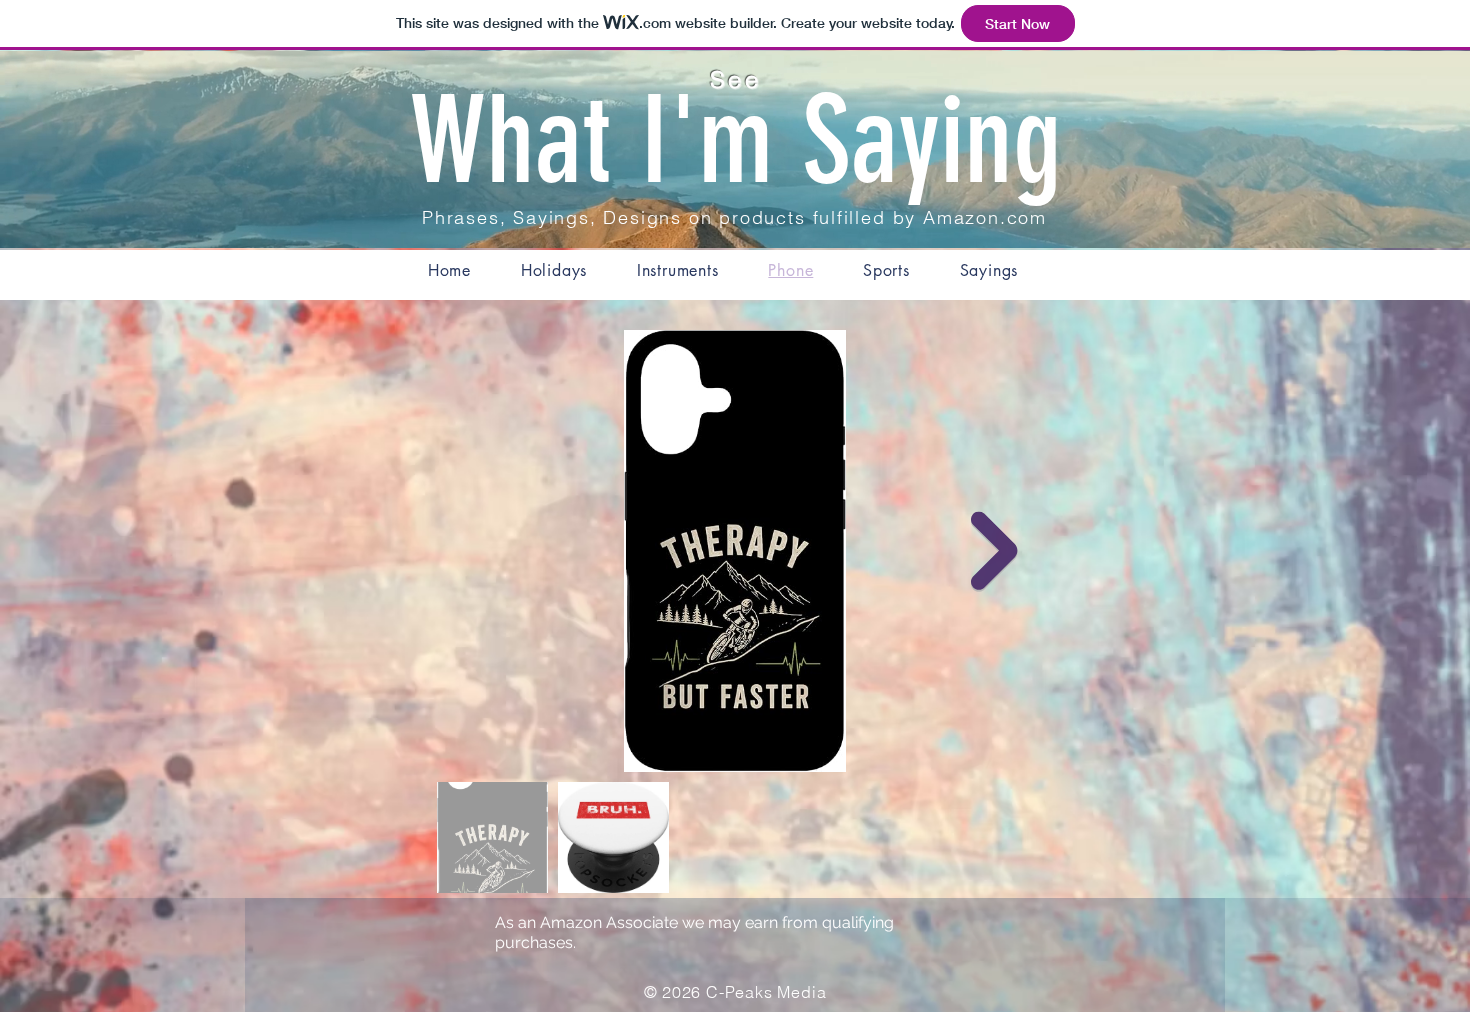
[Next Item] (994, 551)
